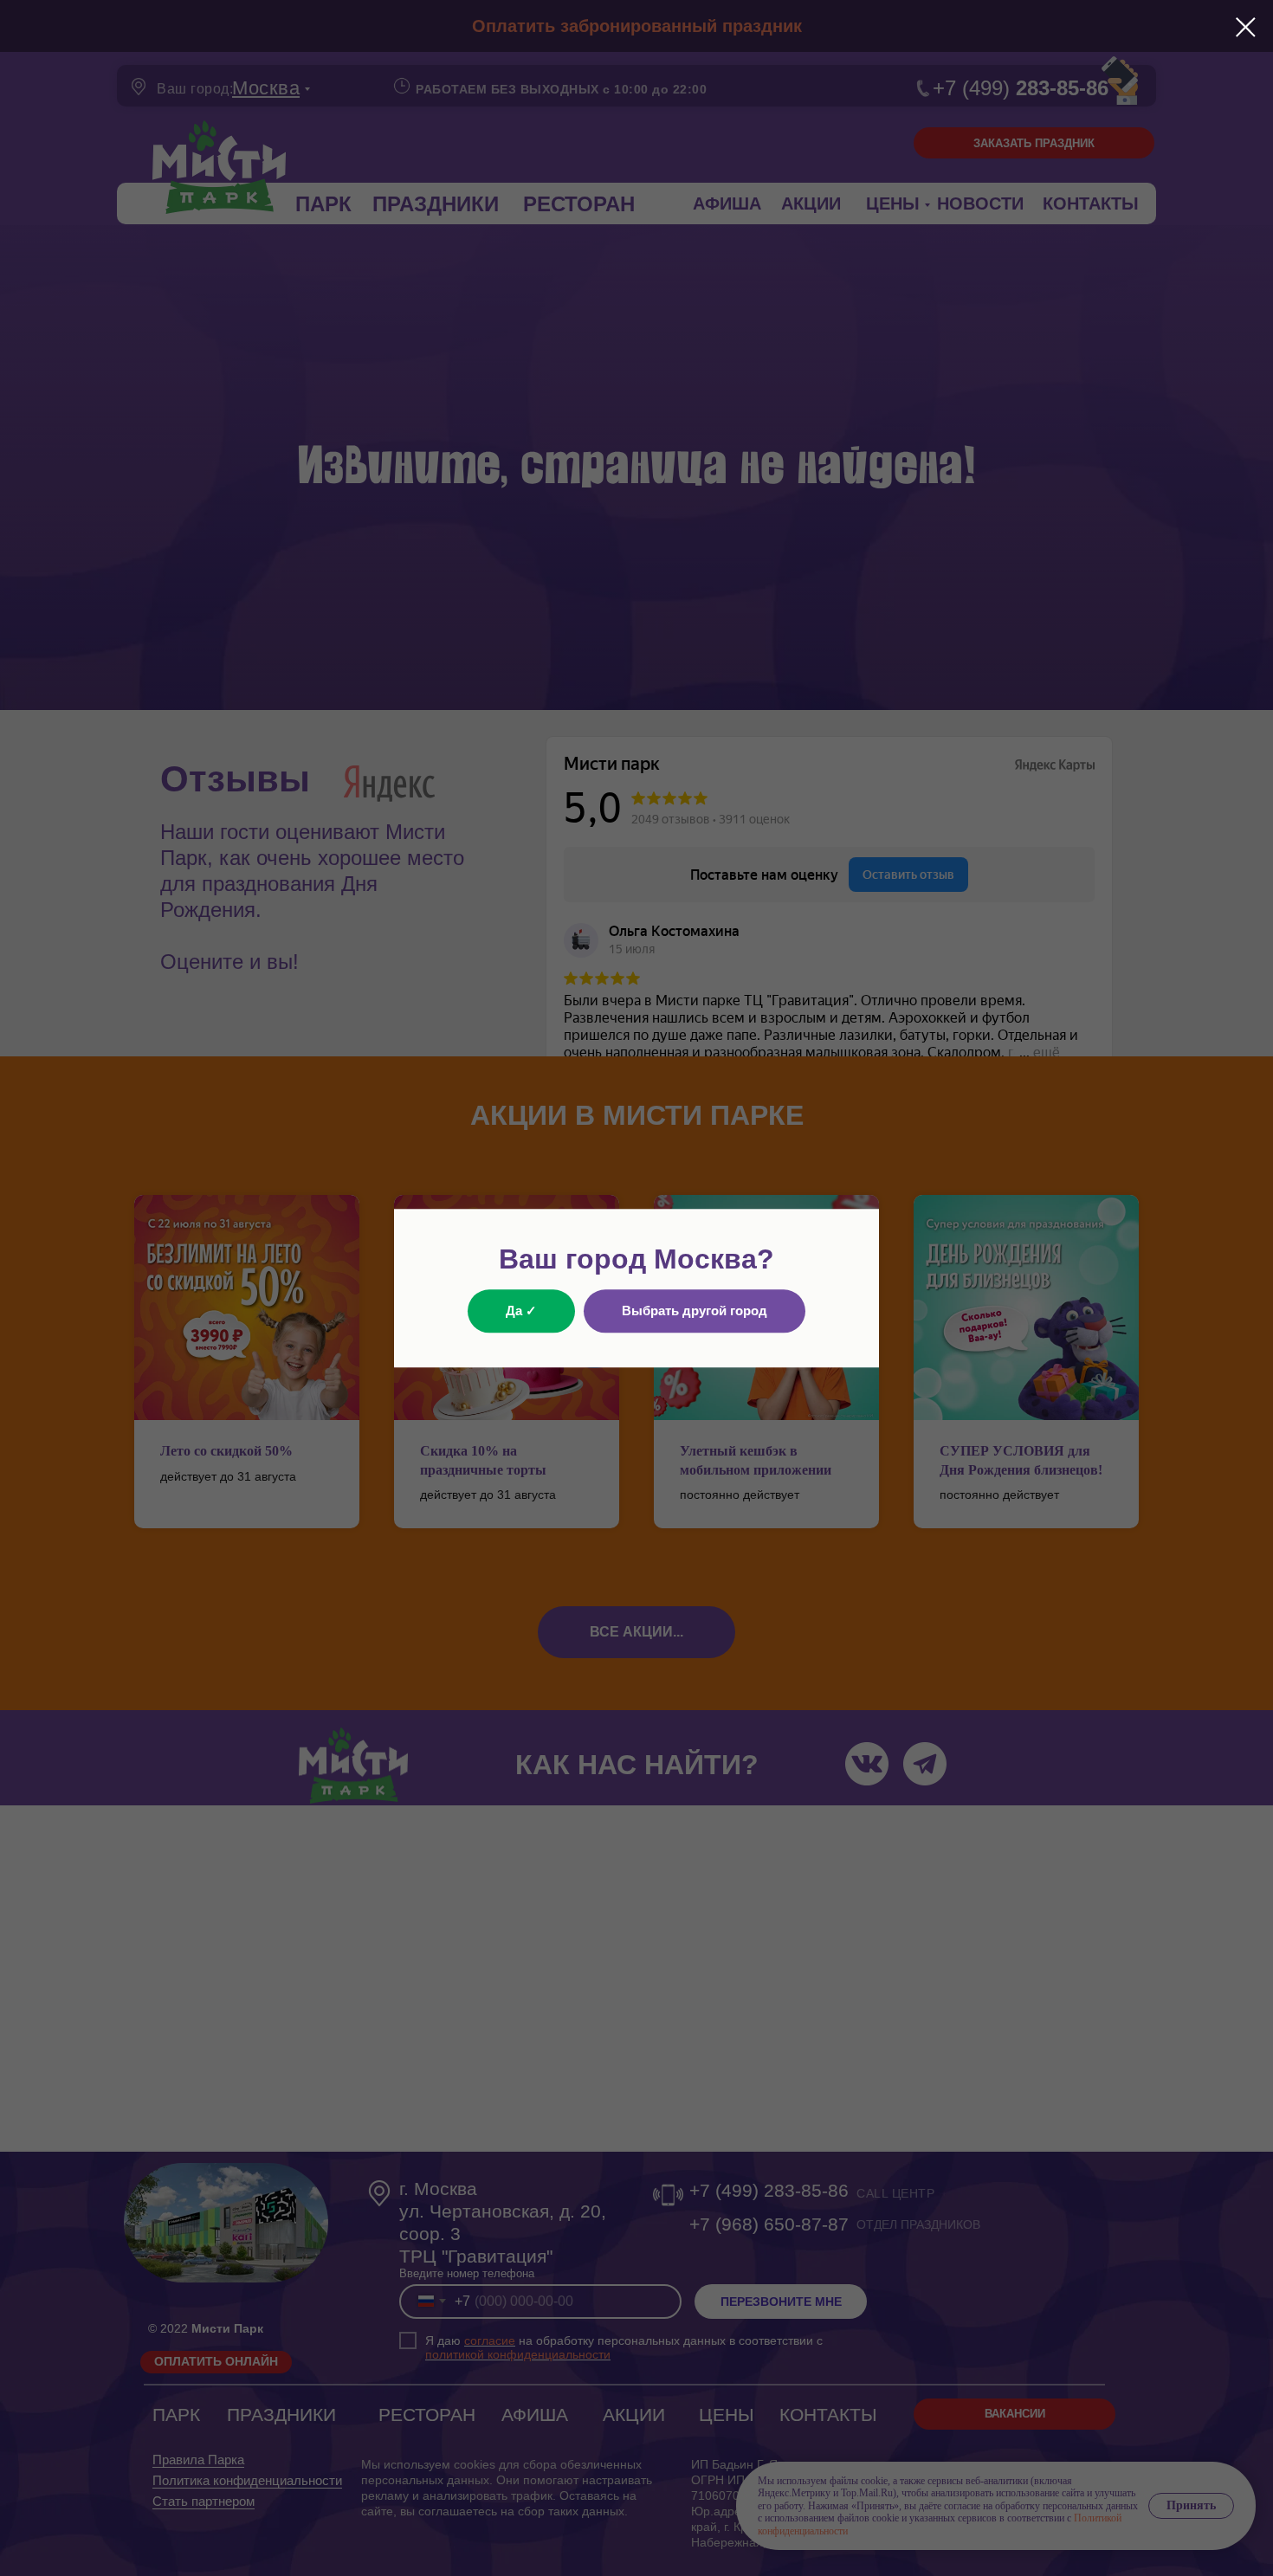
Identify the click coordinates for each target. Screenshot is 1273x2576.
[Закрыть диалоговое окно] (1246, 27)
